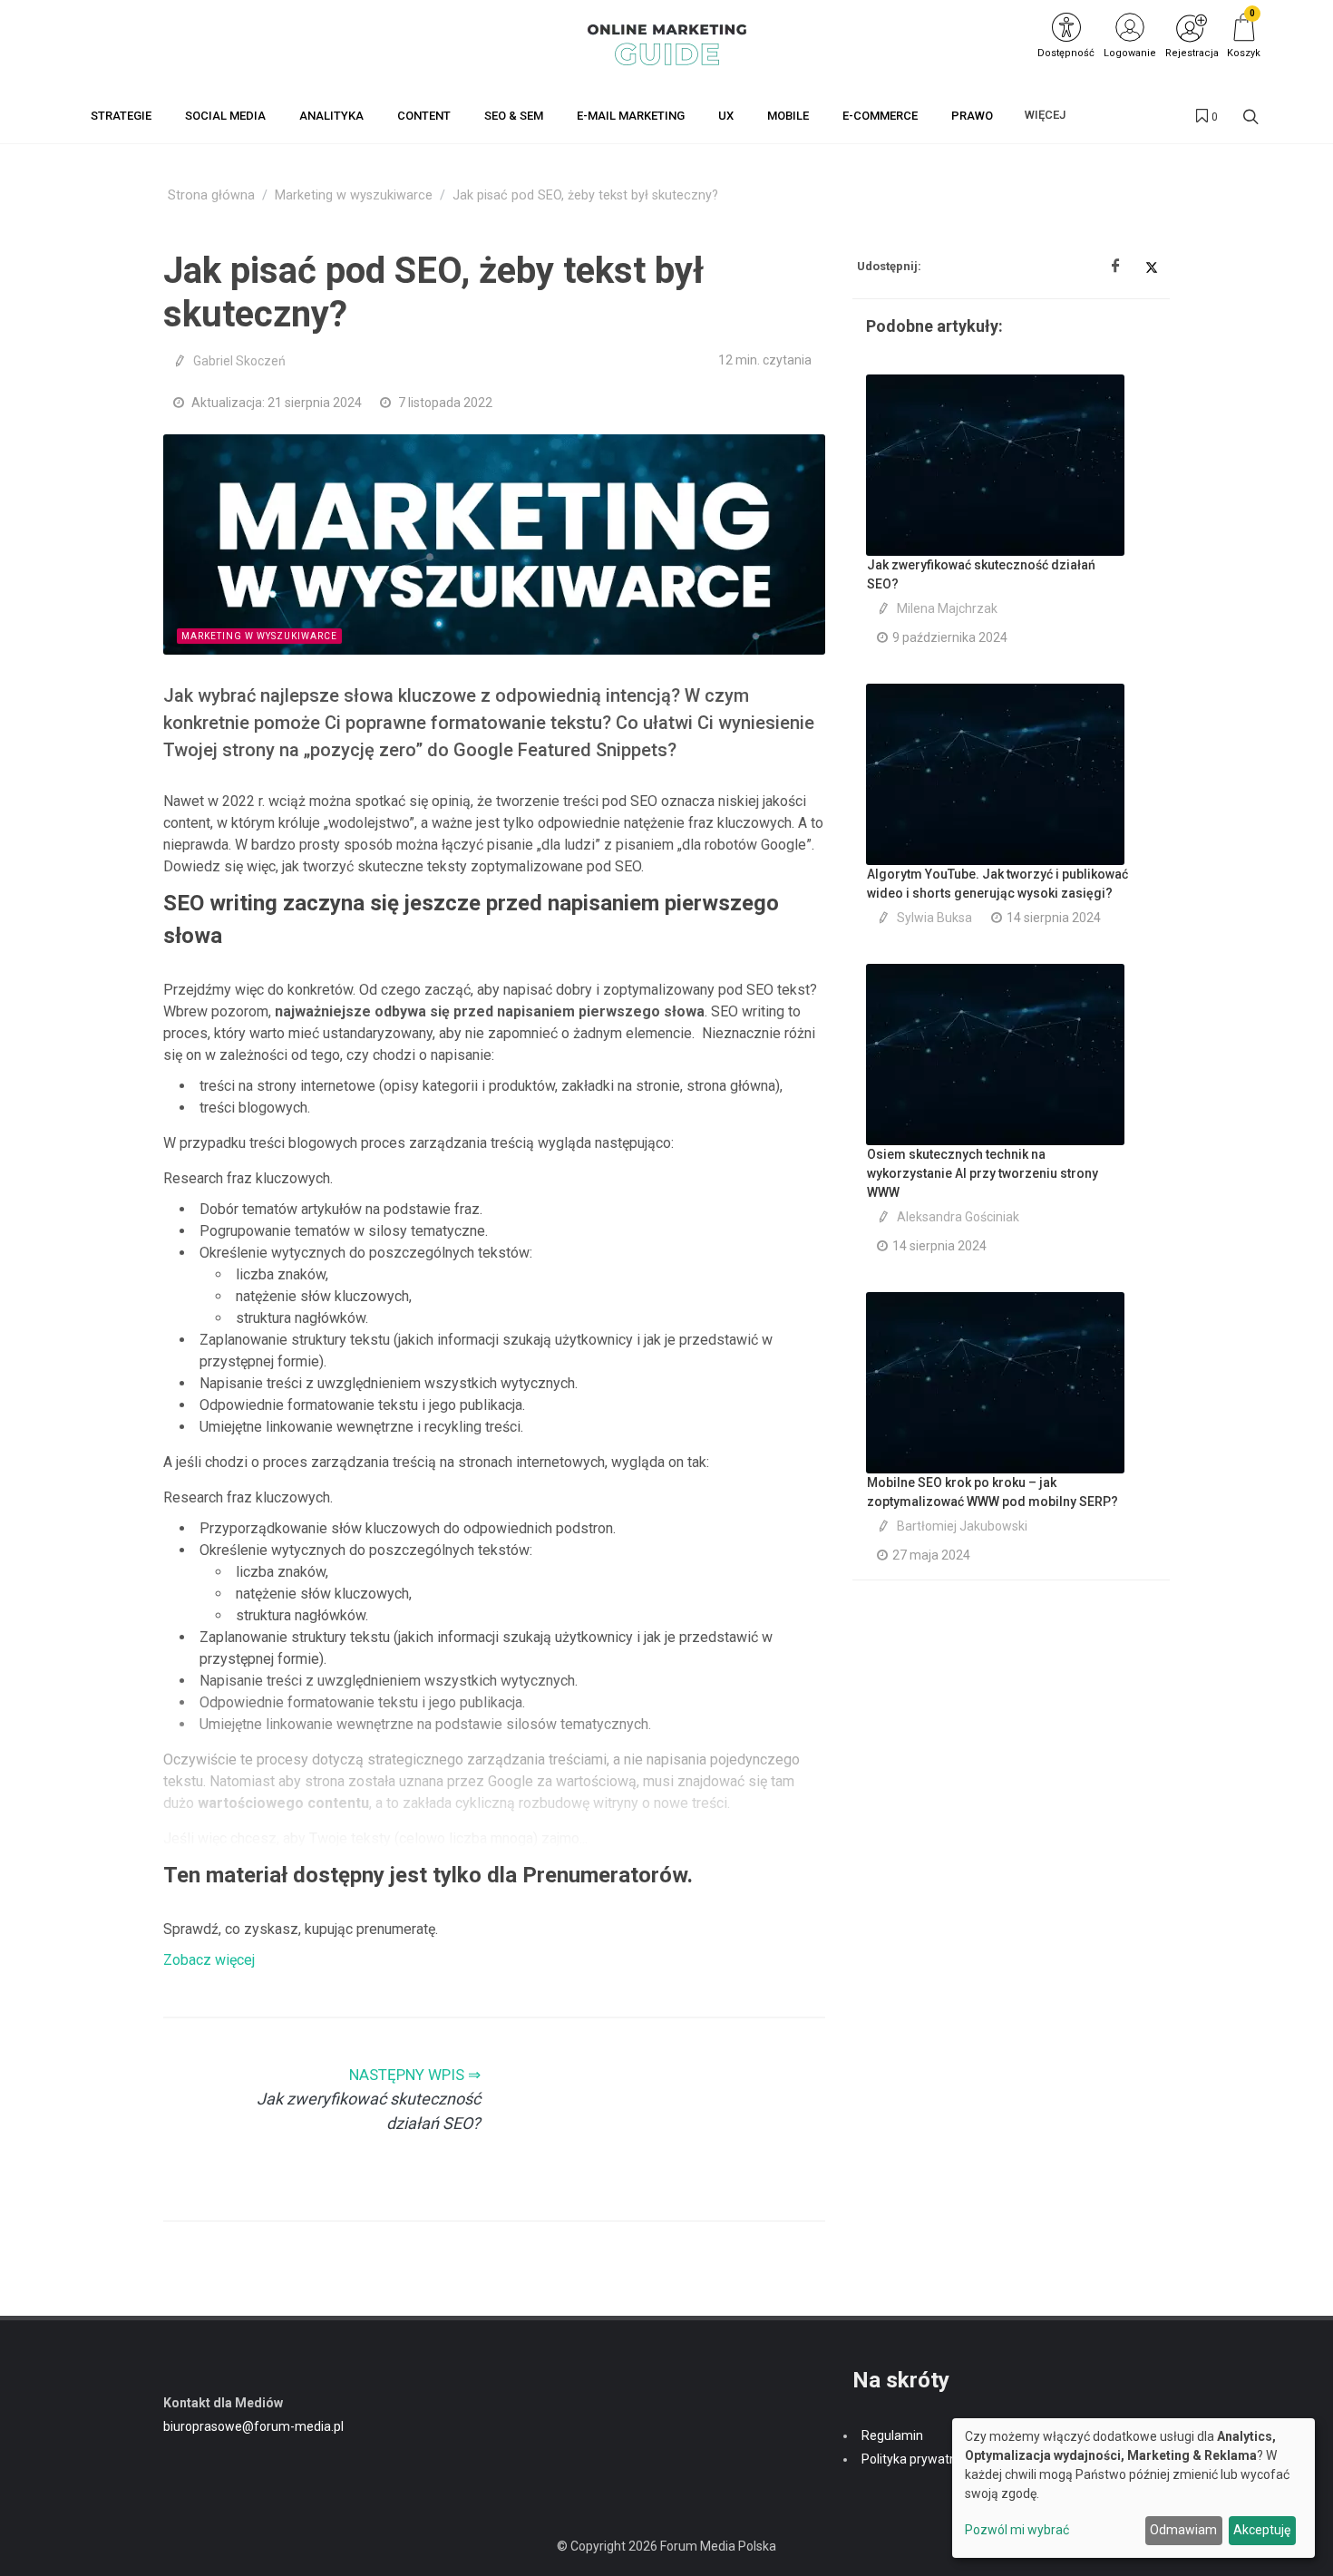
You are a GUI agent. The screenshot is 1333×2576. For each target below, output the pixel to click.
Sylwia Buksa (934, 918)
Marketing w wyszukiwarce (354, 195)
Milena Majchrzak (947, 608)
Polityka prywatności (920, 2459)
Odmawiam (1183, 2530)
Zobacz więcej (209, 1960)
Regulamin (892, 2435)
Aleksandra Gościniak (958, 1217)
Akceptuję (1262, 2530)
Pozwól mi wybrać (1017, 2530)
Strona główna (211, 195)
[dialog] (1134, 2488)
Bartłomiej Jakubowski (962, 1526)
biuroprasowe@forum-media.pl (253, 2426)
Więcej (1045, 115)
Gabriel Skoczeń (239, 361)
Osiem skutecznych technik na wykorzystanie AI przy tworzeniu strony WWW (983, 1173)
